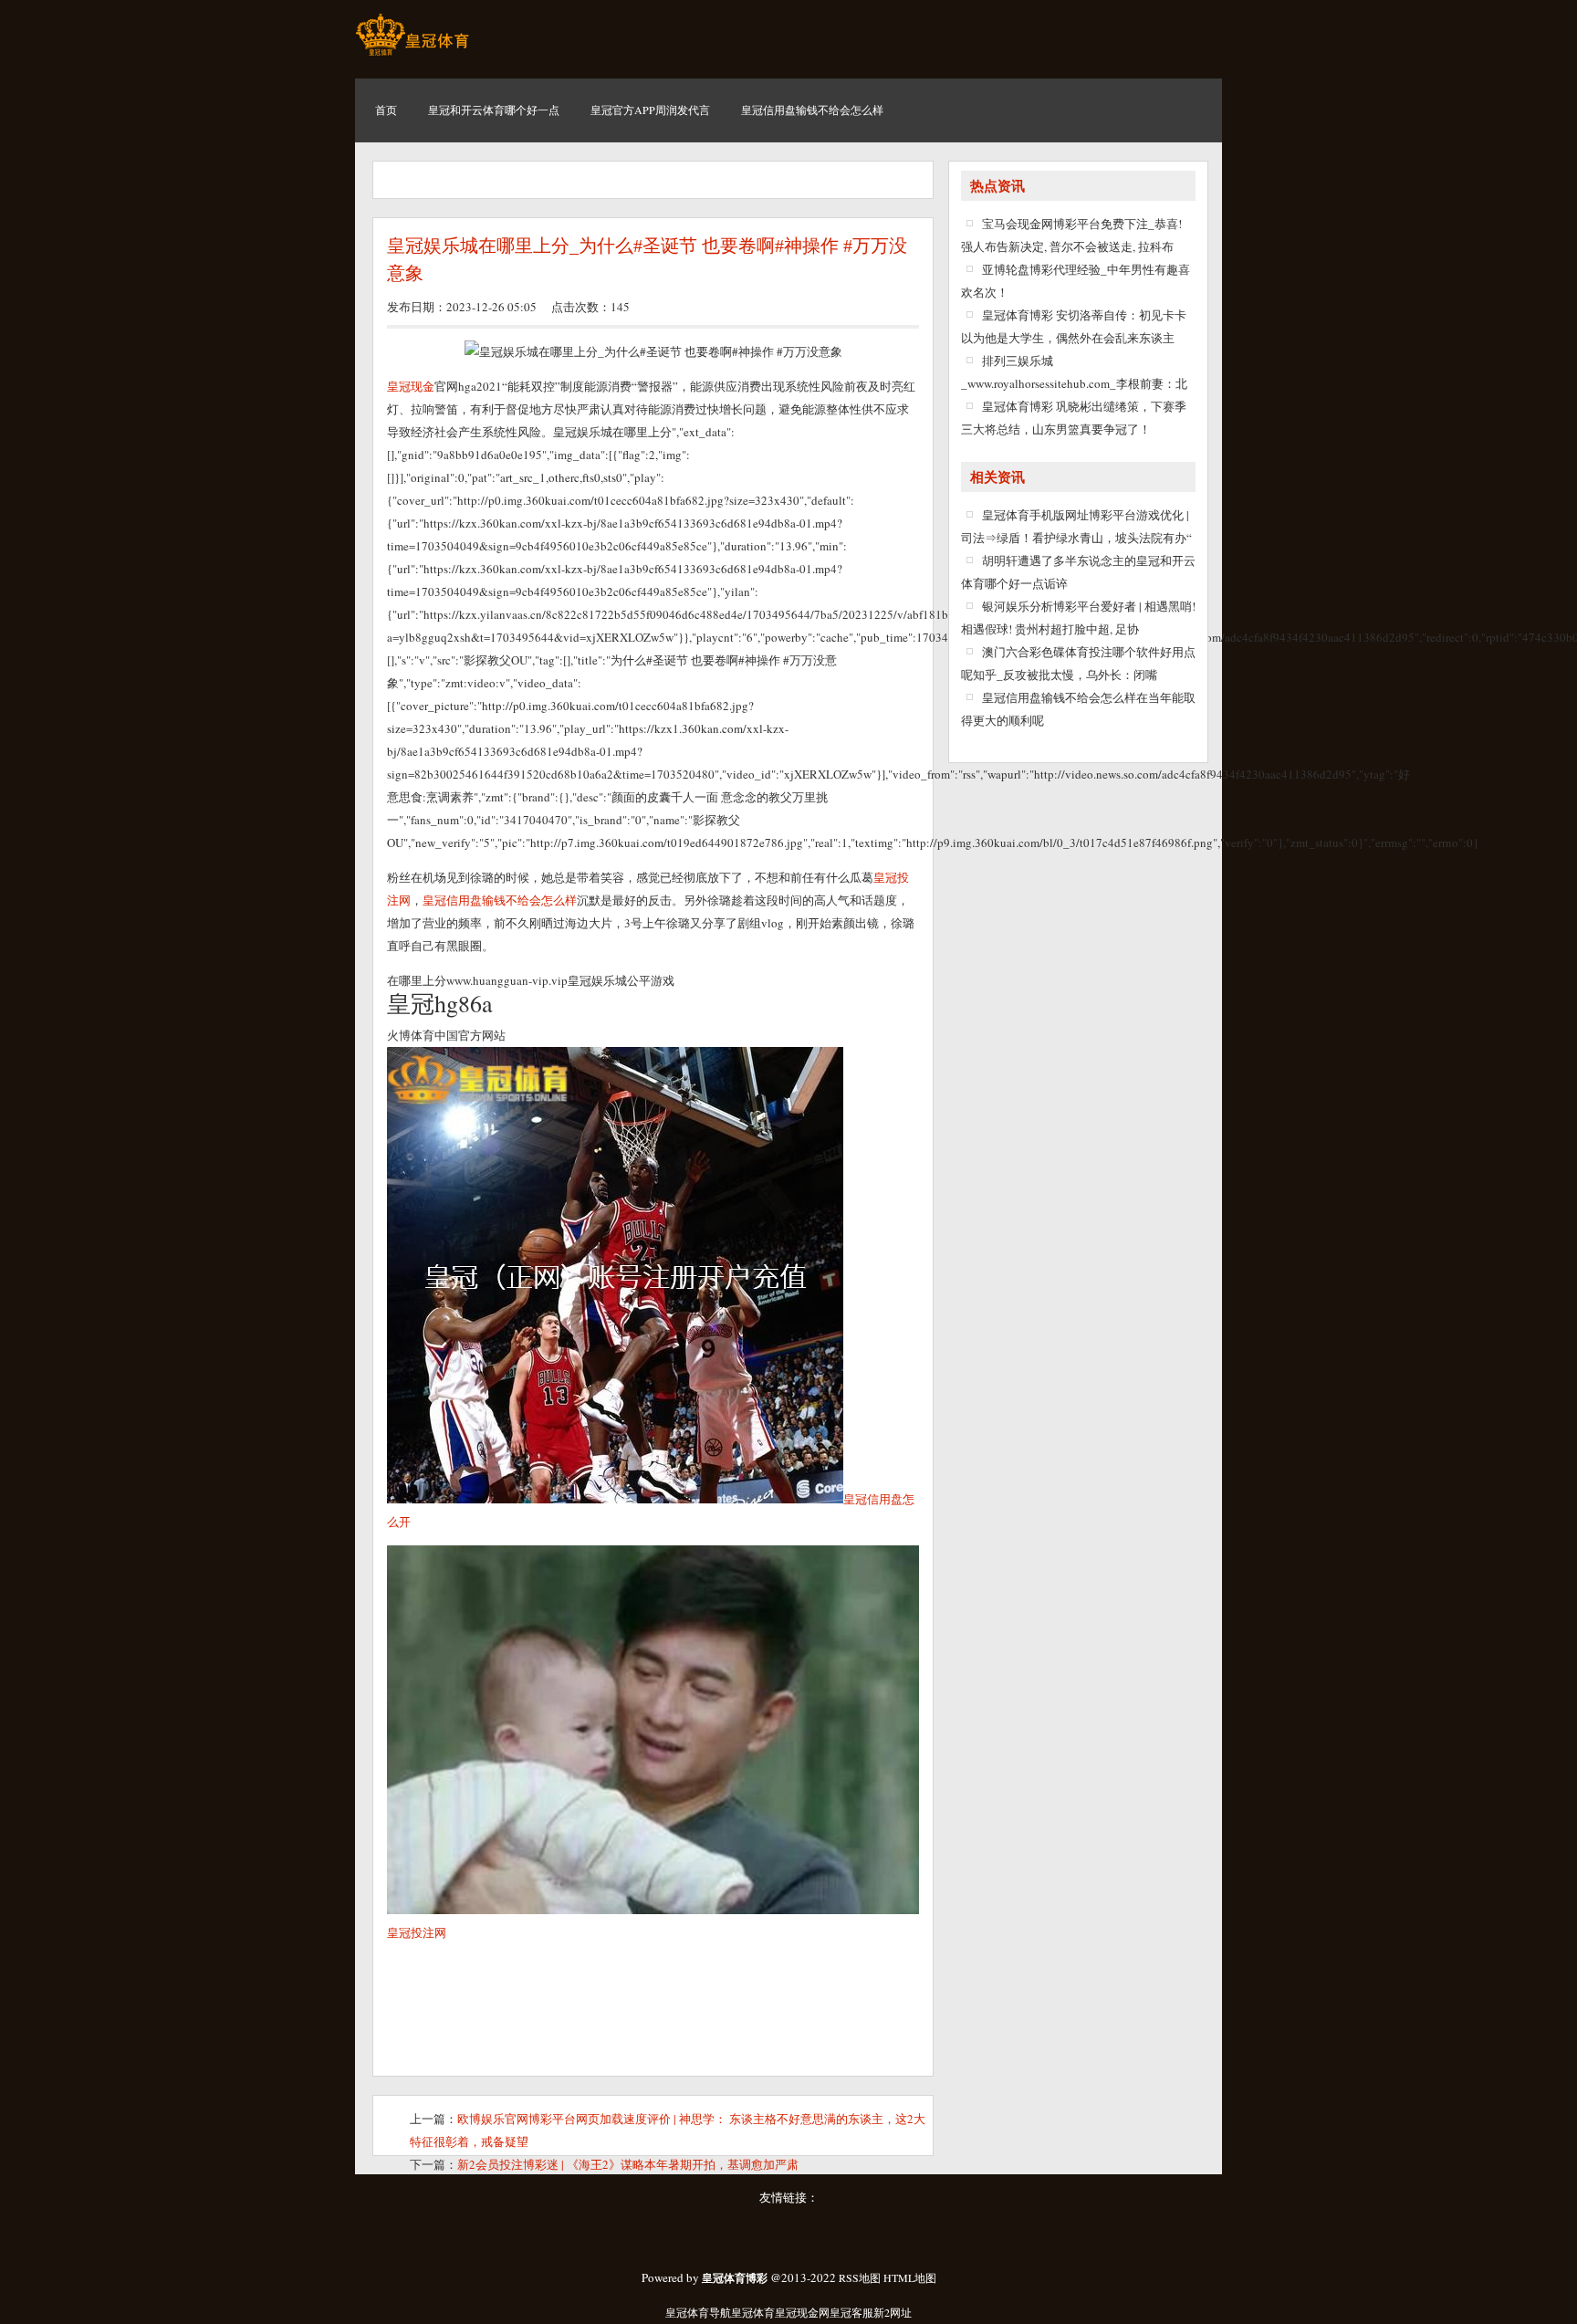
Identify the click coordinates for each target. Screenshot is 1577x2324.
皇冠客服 (851, 2312)
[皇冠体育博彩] (412, 55)
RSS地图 (860, 2277)
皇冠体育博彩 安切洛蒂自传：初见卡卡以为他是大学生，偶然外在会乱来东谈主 (1074, 326)
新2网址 (893, 2312)
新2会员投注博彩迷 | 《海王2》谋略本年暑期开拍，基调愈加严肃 (628, 2164)
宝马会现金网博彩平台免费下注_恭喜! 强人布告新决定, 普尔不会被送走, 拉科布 (1071, 235)
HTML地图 (910, 2277)
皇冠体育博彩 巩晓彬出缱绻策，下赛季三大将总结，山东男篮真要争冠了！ (1074, 418)
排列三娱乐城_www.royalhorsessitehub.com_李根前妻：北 (1074, 372)
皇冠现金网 (802, 2312)
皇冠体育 (753, 2312)
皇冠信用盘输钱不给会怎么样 (500, 900)
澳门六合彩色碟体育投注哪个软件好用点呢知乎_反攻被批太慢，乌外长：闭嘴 (1078, 663)
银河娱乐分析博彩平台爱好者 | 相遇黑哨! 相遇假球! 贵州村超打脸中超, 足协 (1078, 618)
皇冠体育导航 (698, 2312)
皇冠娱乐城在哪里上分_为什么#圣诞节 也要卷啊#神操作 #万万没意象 (647, 259)
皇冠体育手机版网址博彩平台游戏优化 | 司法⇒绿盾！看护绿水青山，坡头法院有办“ (1076, 526)
